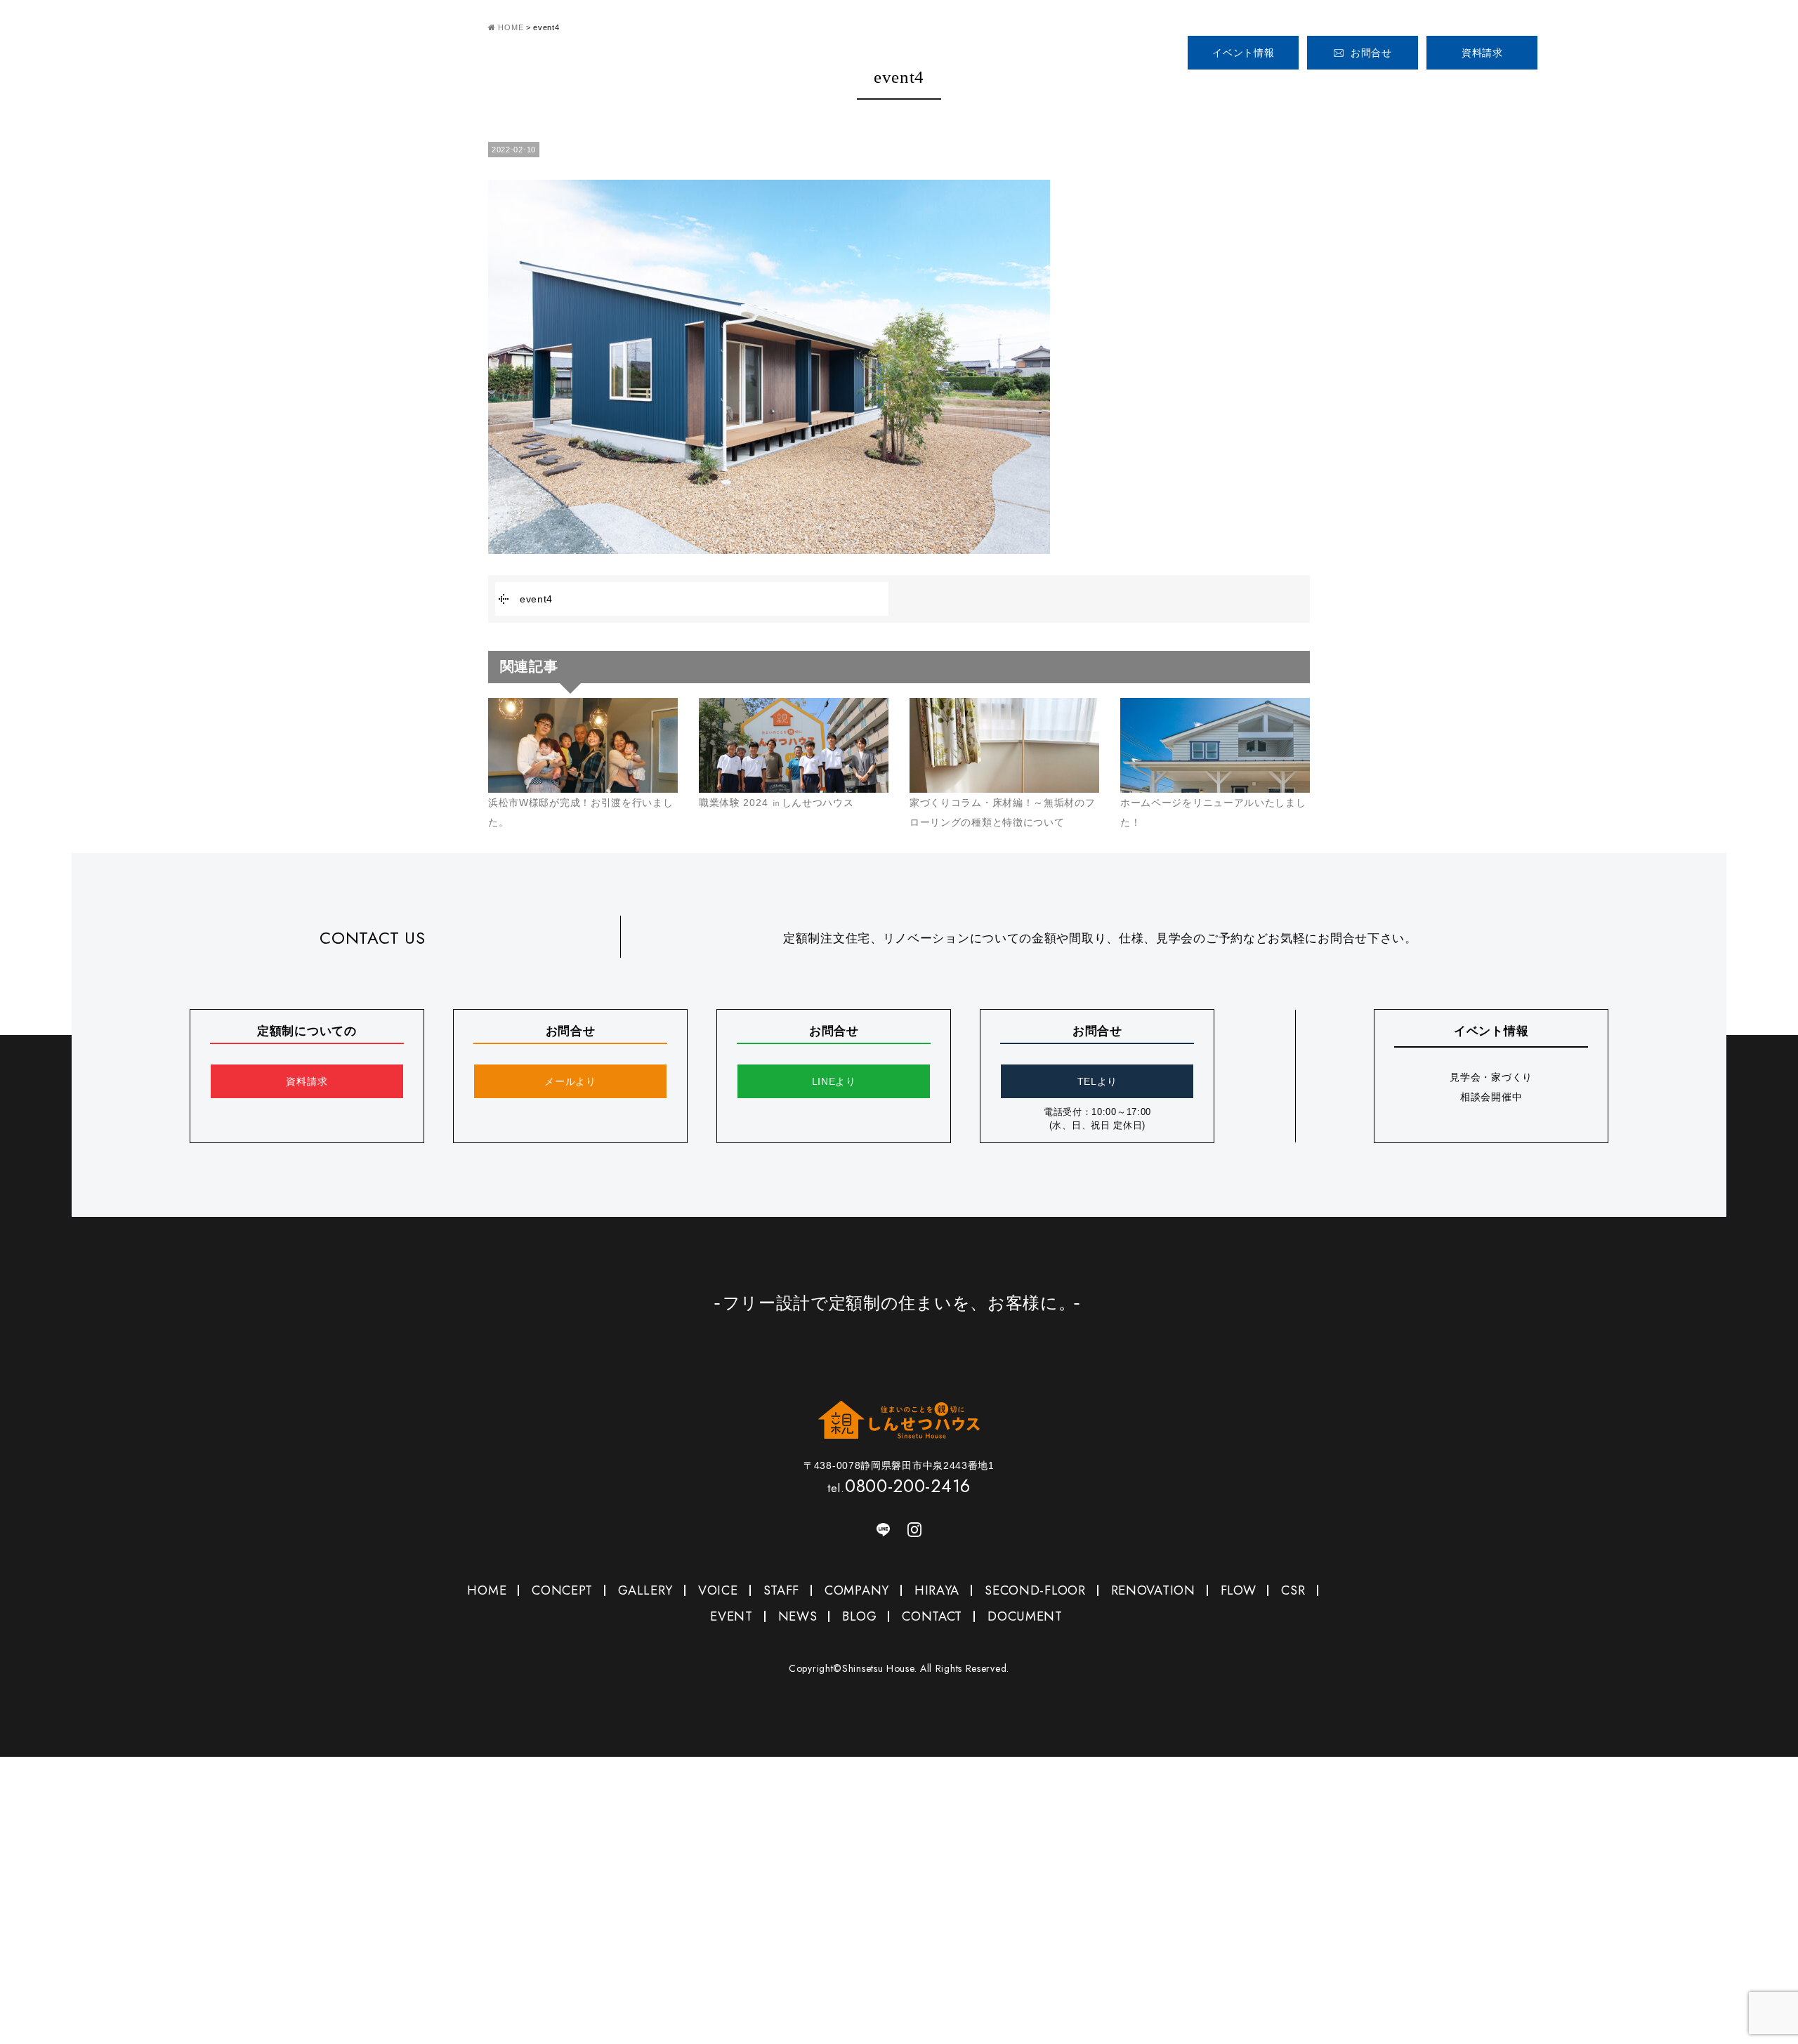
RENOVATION (1153, 1590)
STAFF (1523, 90)
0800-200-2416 (1629, 47)
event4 (536, 599)
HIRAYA (937, 1590)
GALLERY (1370, 90)
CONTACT (932, 1616)
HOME (1206, 90)
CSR (1293, 1590)
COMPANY (1592, 90)
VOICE (1452, 90)
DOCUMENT (1025, 1616)
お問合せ (1371, 53)
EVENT (731, 1616)
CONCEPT (1287, 90)
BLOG (859, 1616)
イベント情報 (1243, 53)
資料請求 (1482, 53)
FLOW (1239, 1590)
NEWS (798, 1616)
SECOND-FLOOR (1035, 1590)
